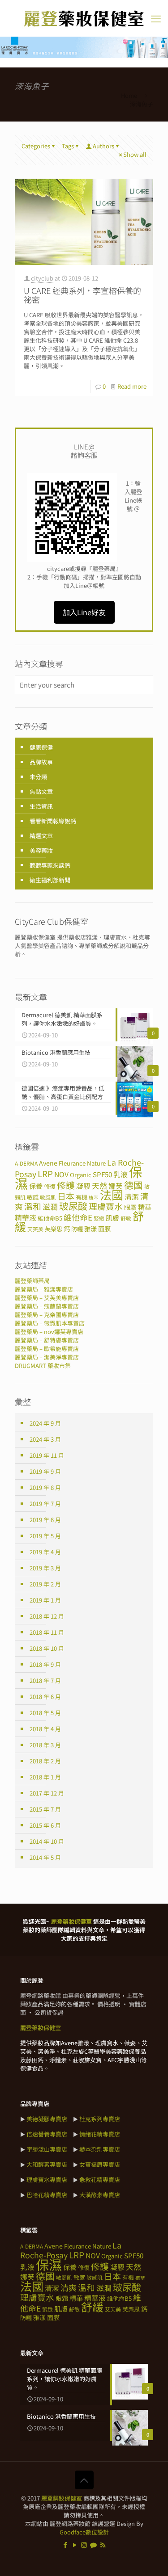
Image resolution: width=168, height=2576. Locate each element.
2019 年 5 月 (45, 1536)
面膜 (104, 1229)
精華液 (26, 1218)
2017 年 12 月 (47, 1793)
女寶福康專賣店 (100, 2164)
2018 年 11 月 (47, 1632)
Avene (48, 1163)
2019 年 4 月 (45, 1552)
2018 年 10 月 (47, 1648)
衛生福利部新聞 (50, 880)
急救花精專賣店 (100, 2180)
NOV (61, 1174)
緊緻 (99, 1218)
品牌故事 (41, 762)
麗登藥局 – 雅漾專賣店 (44, 1289)
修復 (50, 1186)
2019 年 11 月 (47, 1455)
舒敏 (126, 1218)
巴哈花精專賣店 (47, 2195)
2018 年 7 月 (45, 1680)
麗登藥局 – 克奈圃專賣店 (47, 1315)
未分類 (38, 777)
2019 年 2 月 (45, 1584)
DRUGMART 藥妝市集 (43, 1366)
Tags (68, 146)
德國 (134, 1185)
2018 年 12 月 (47, 1616)
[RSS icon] (103, 2545)
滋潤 (50, 1206)
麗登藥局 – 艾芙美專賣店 (47, 1298)
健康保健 (41, 747)
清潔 (132, 1197)
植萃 (94, 1198)
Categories (36, 146)
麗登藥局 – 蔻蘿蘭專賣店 (47, 1306)
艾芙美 (35, 1229)
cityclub (42, 278)
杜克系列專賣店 (100, 2119)
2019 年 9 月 (45, 1471)
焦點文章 (41, 791)
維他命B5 (50, 1218)
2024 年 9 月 (45, 1423)
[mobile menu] (156, 18)
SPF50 (102, 1174)
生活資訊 (41, 806)
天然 (99, 1185)
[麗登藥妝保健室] (84, 18)
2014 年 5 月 (45, 1857)
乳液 (121, 1174)
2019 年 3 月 (45, 1568)
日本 (66, 1196)
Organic (81, 1175)
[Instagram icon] (84, 2545)
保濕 (49, 2264)
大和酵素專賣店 (47, 2164)
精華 (145, 1207)
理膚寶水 (106, 1206)
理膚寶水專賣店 (47, 2180)
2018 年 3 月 (45, 1745)
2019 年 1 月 (45, 1600)
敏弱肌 (64, 2277)
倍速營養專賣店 (47, 2134)
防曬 (77, 1229)
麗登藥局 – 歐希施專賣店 (47, 1349)
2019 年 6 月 (45, 1520)
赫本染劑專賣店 (100, 2149)
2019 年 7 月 (45, 1504)
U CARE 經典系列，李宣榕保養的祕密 (82, 295)
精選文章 (41, 836)
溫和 (33, 1206)
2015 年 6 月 (45, 1825)
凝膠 (83, 1186)
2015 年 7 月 (45, 1809)
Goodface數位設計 (84, 2532)
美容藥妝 (41, 850)
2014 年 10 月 (47, 1841)
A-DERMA (26, 1163)
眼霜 (130, 1207)
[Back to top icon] (84, 2480)
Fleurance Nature (82, 1163)
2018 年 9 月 (45, 1664)
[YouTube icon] (75, 2545)
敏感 (33, 1197)
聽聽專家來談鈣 (50, 865)
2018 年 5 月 (45, 1713)
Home (129, 95)
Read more (132, 386)
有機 (82, 1197)
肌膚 (112, 1217)
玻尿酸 (73, 1206)
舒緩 (92, 2307)
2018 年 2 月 (45, 1761)
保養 (36, 1186)
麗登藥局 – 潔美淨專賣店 (47, 1357)
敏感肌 (48, 1197)
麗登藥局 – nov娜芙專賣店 (49, 1332)
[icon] (93, 2545)
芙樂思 (54, 1229)
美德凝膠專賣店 (47, 2119)
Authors (103, 146)
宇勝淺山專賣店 (47, 2149)
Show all (135, 154)
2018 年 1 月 (45, 1777)
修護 (66, 1185)
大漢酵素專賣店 (100, 2195)
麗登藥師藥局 (32, 1281)
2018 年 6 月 (45, 1697)
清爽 (69, 2287)
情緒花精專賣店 (100, 2134)
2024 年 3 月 (45, 1439)
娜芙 (27, 2277)
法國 (112, 1195)
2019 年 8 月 (45, 1487)
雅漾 (90, 1229)
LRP (45, 1173)
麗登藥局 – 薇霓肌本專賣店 (50, 1323)
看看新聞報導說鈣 (53, 821)
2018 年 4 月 (45, 1729)
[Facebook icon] (65, 2545)
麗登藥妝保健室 (62, 2498)
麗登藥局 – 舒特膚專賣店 (47, 1340)
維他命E (78, 1217)
